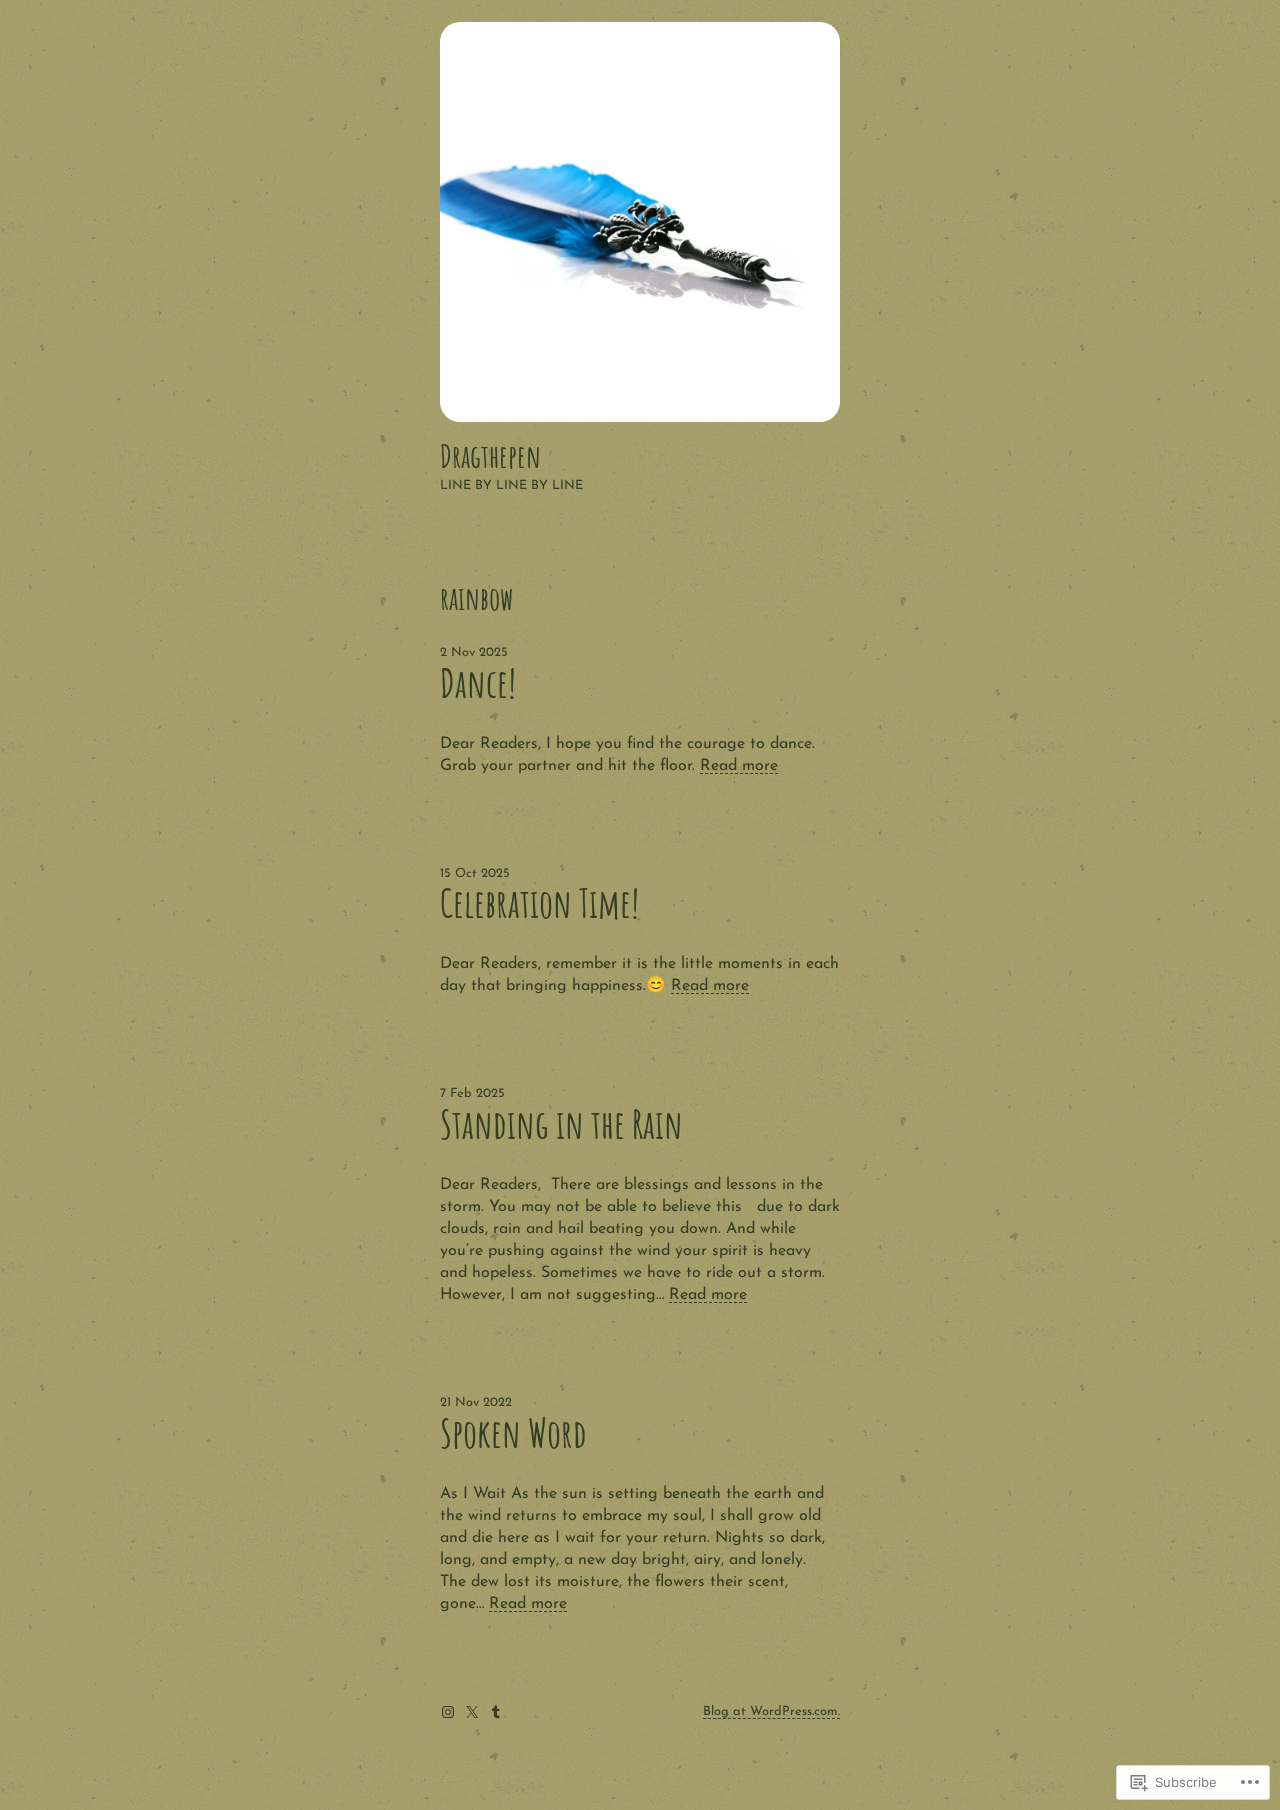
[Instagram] (448, 1712)
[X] (472, 1712)
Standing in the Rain (561, 1124)
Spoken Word (513, 1433)
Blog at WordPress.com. (771, 1711)
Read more (739, 766)
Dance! (478, 683)
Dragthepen (490, 456)
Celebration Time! (539, 903)
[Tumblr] (496, 1712)
